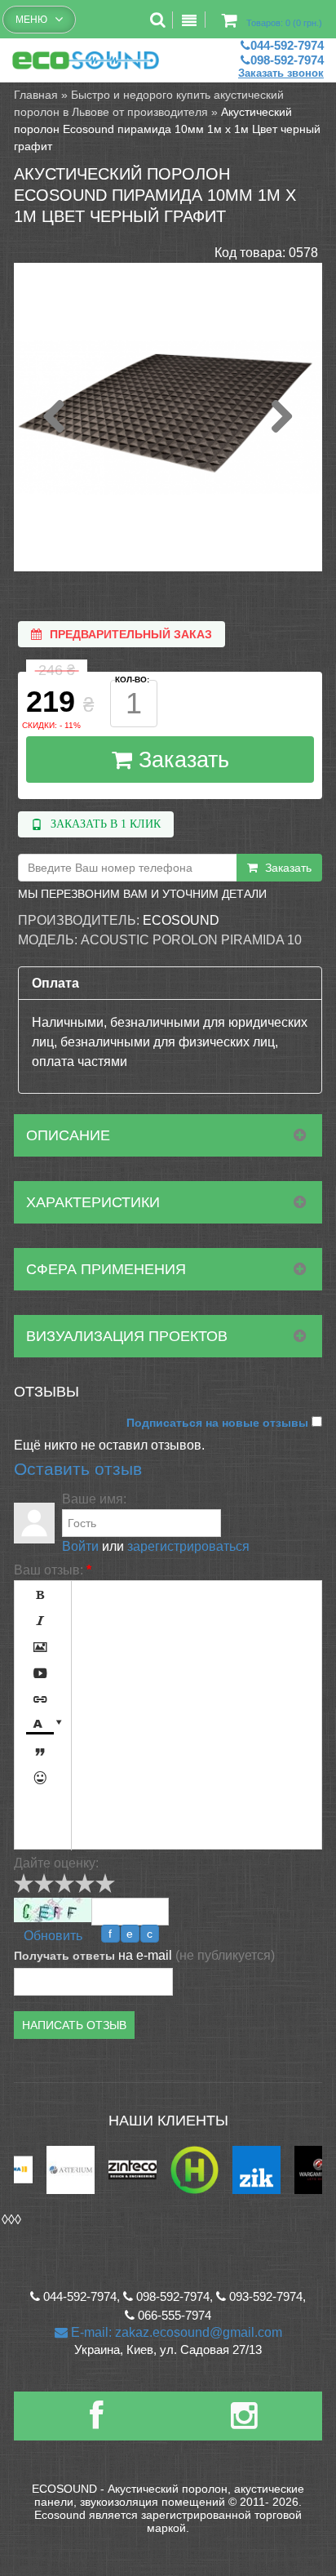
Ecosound (181, 920)
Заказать (181, 760)
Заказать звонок (281, 73)
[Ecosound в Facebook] (96, 2422)
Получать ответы (64, 1956)
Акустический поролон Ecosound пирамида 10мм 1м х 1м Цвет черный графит (167, 129)
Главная (36, 95)
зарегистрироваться (188, 1546)
